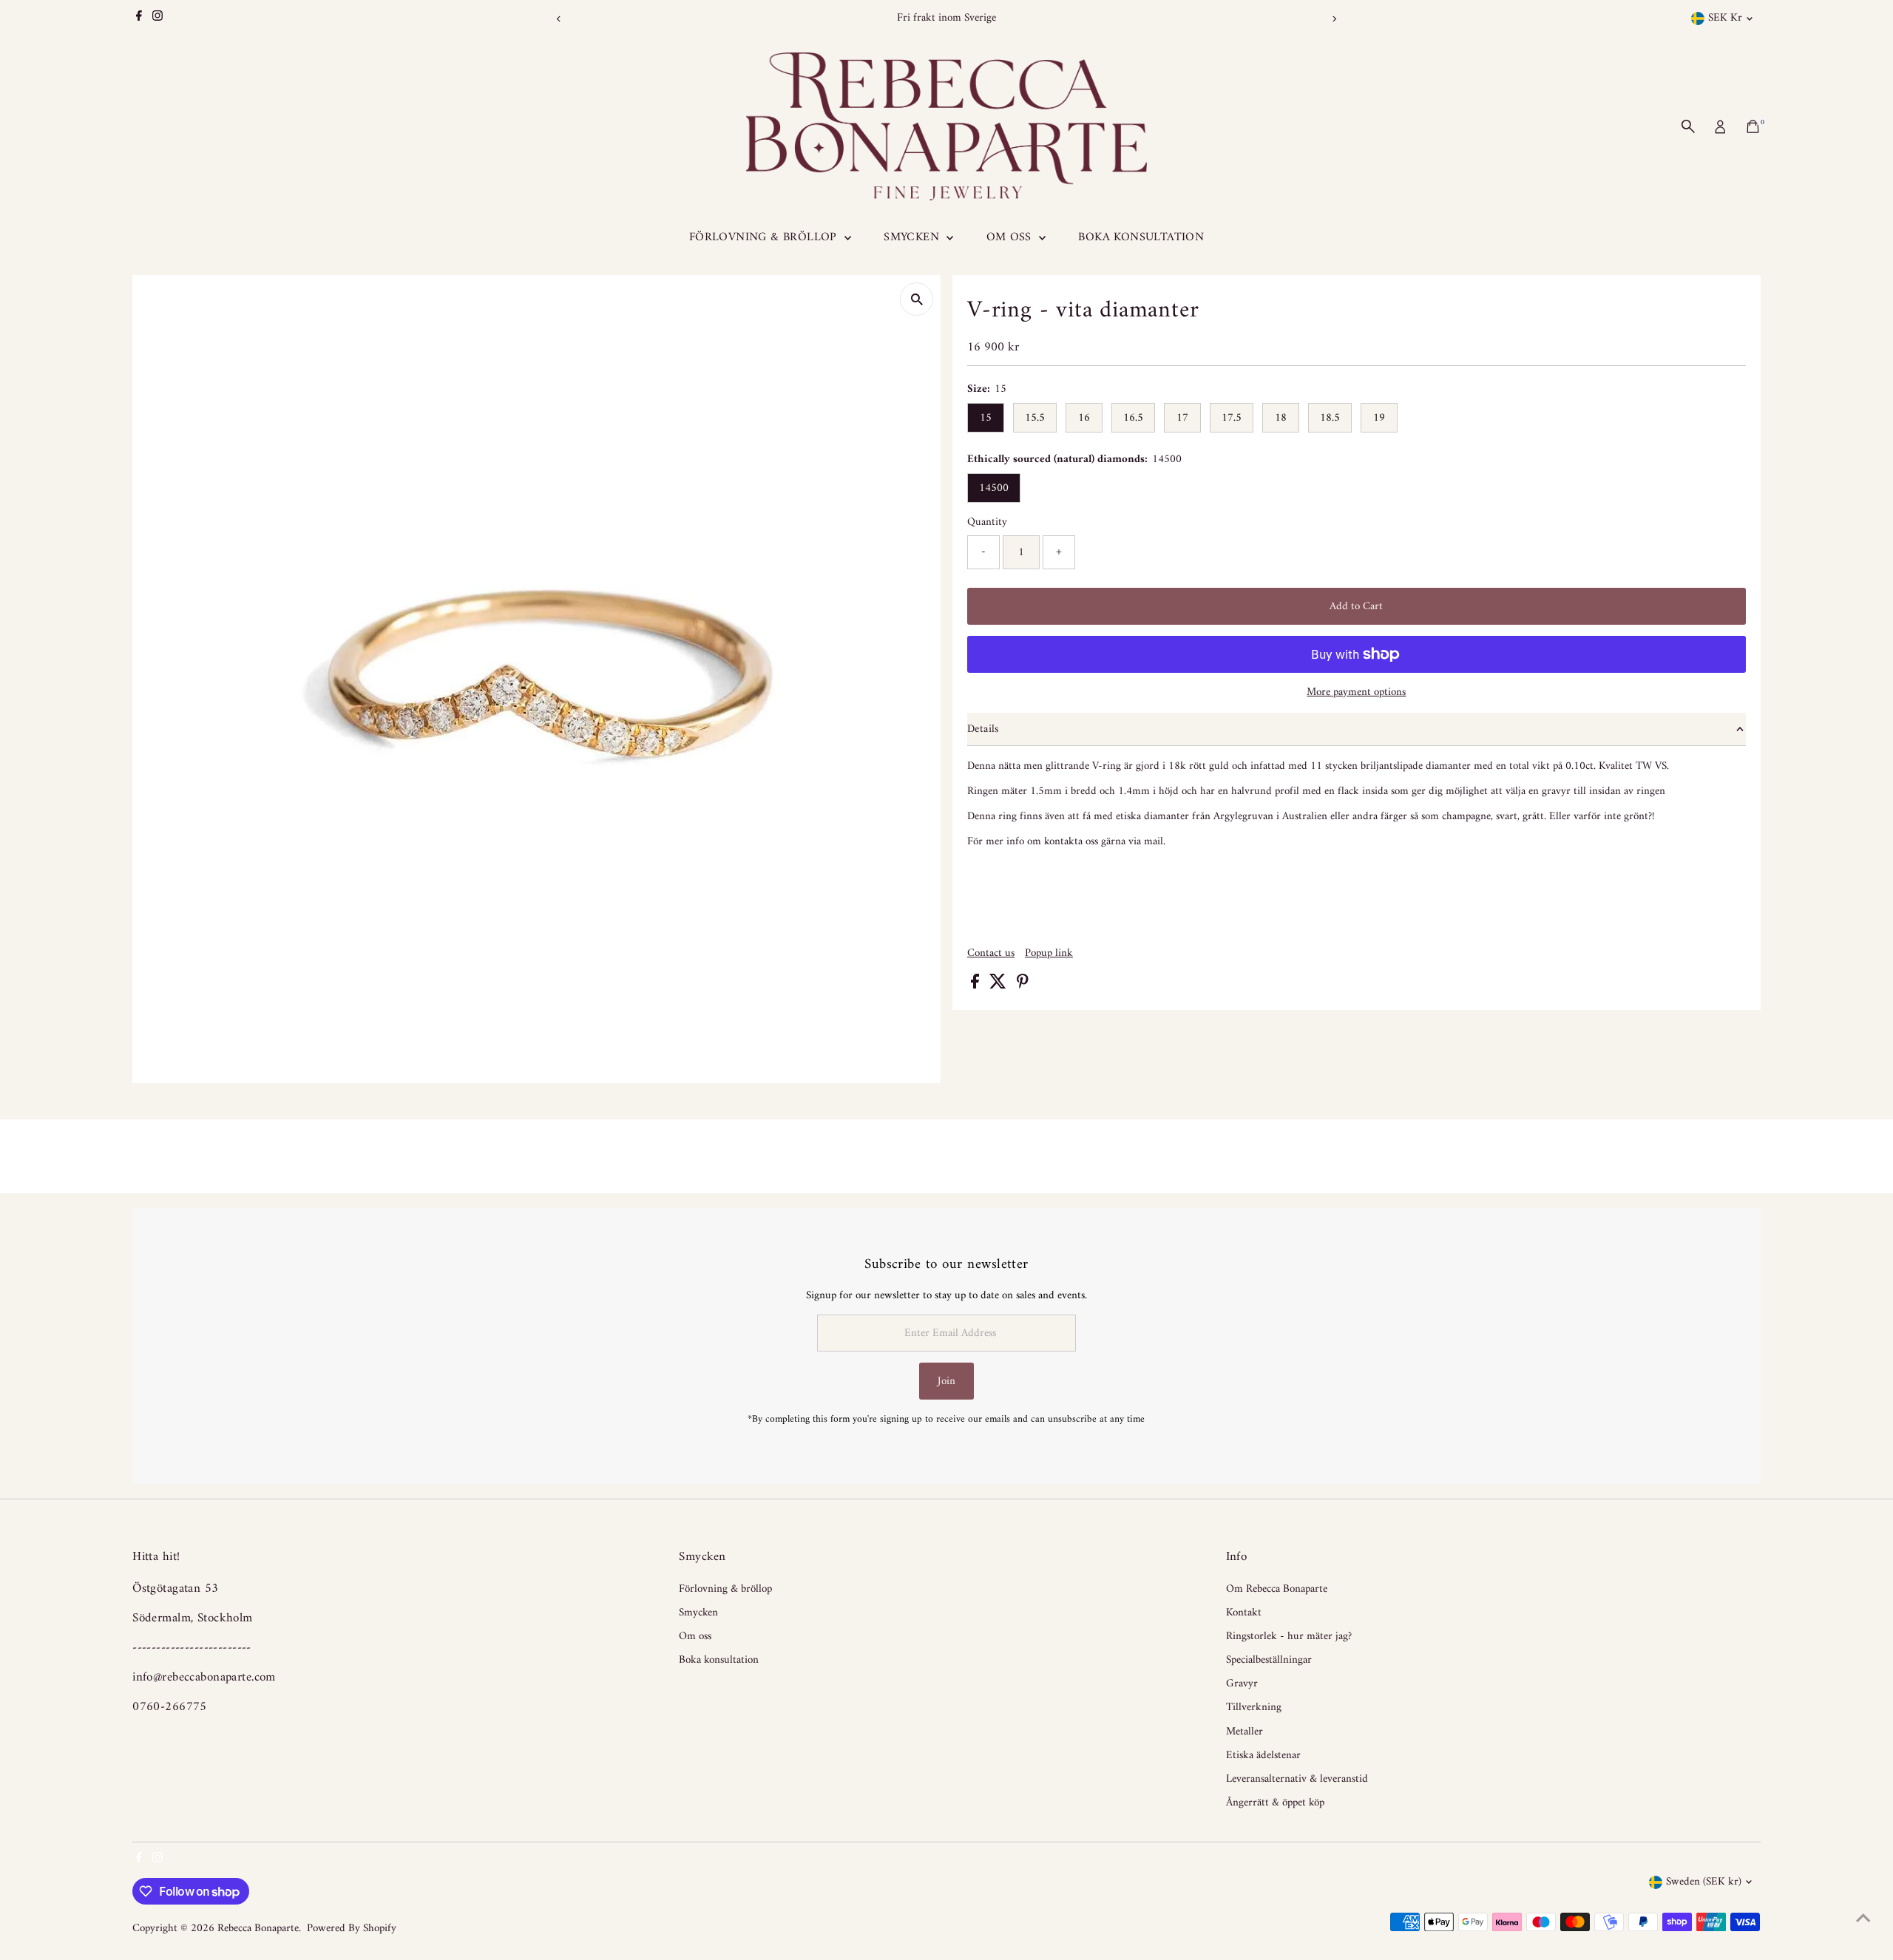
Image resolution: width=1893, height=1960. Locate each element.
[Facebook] (139, 18)
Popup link (1049, 953)
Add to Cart (1356, 607)
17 (1182, 418)
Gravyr (1242, 1684)
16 (1084, 418)
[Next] (1334, 19)
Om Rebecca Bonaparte (1277, 1589)
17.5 (1232, 418)
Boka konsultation (1141, 237)
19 (1379, 418)
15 (986, 418)
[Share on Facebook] (976, 986)
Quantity (987, 523)
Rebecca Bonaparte (258, 1929)
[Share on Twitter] (999, 986)
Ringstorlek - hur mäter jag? (1289, 1637)
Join (946, 1381)
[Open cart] (1753, 126)
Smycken (913, 237)
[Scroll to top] (1863, 1919)
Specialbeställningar (1269, 1660)
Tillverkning (1254, 1708)
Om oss (1011, 237)
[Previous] (559, 19)
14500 (994, 488)
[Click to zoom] (917, 299)
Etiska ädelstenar (1263, 1756)
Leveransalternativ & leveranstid (1297, 1779)
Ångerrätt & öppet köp (1275, 1803)
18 (1281, 418)
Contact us (991, 953)
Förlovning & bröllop (765, 237)
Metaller (1244, 1732)
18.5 (1330, 418)
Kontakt (1244, 1613)
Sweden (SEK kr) (1704, 1882)
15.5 (1035, 418)
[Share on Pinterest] (1023, 986)
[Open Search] (1688, 126)
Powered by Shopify (352, 1929)
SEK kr (1725, 18)
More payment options (1356, 693)
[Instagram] (158, 18)
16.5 (1133, 418)
